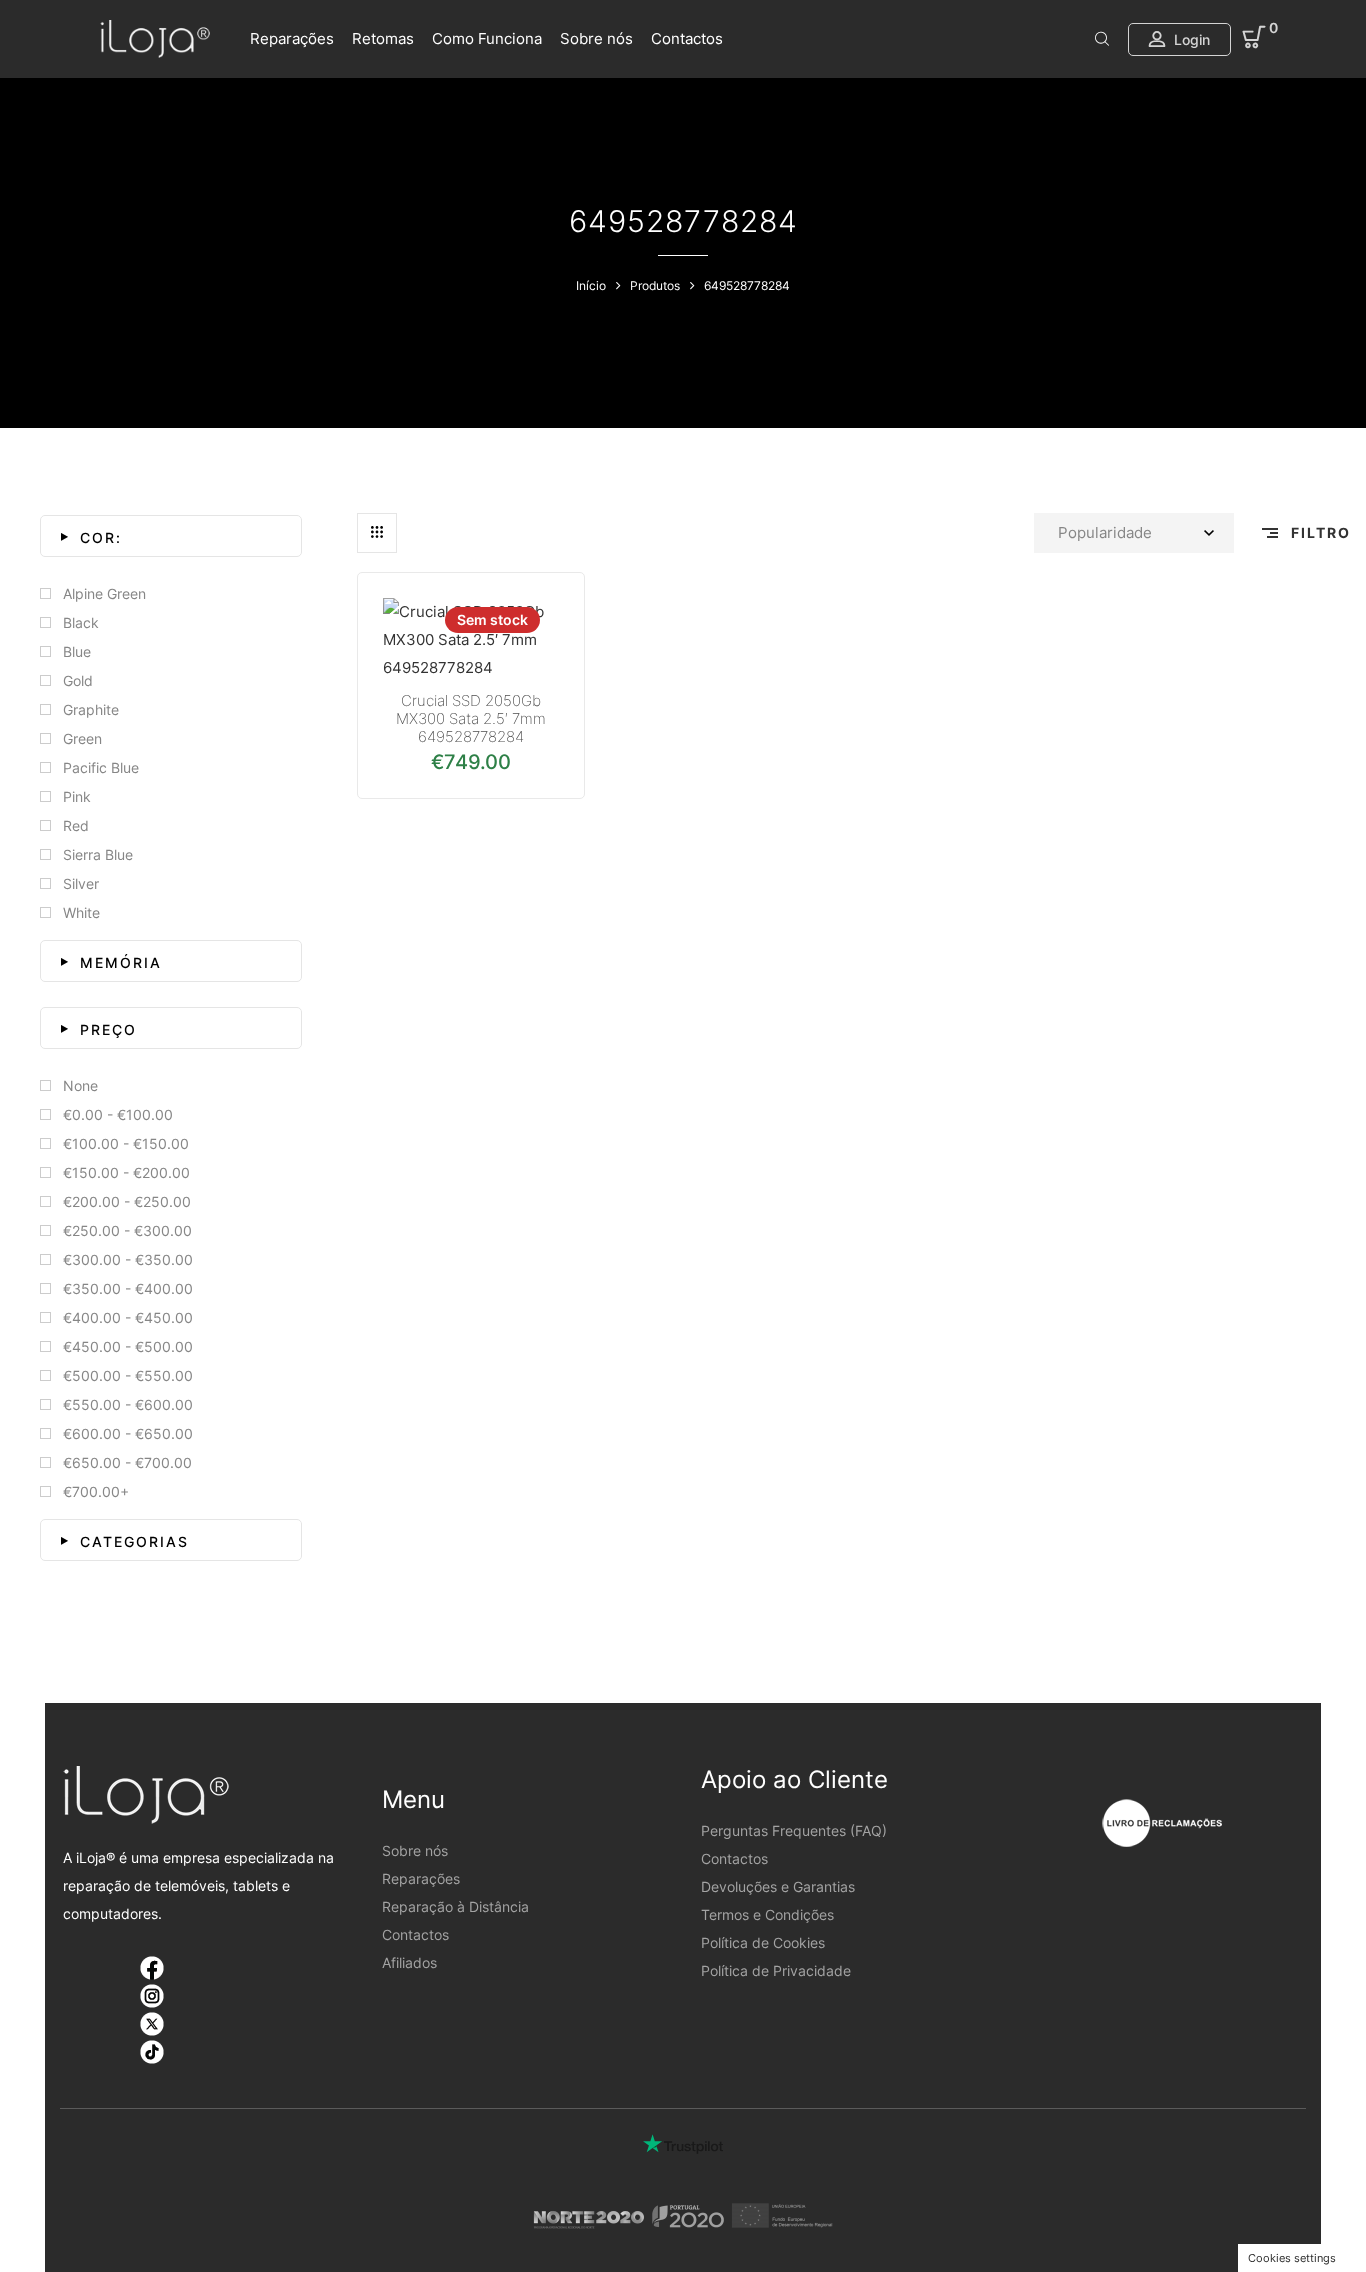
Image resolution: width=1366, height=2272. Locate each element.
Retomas (383, 38)
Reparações (292, 38)
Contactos (687, 38)
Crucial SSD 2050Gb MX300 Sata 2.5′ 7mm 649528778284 (471, 718)
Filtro (1318, 532)
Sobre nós (596, 38)
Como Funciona (487, 38)
